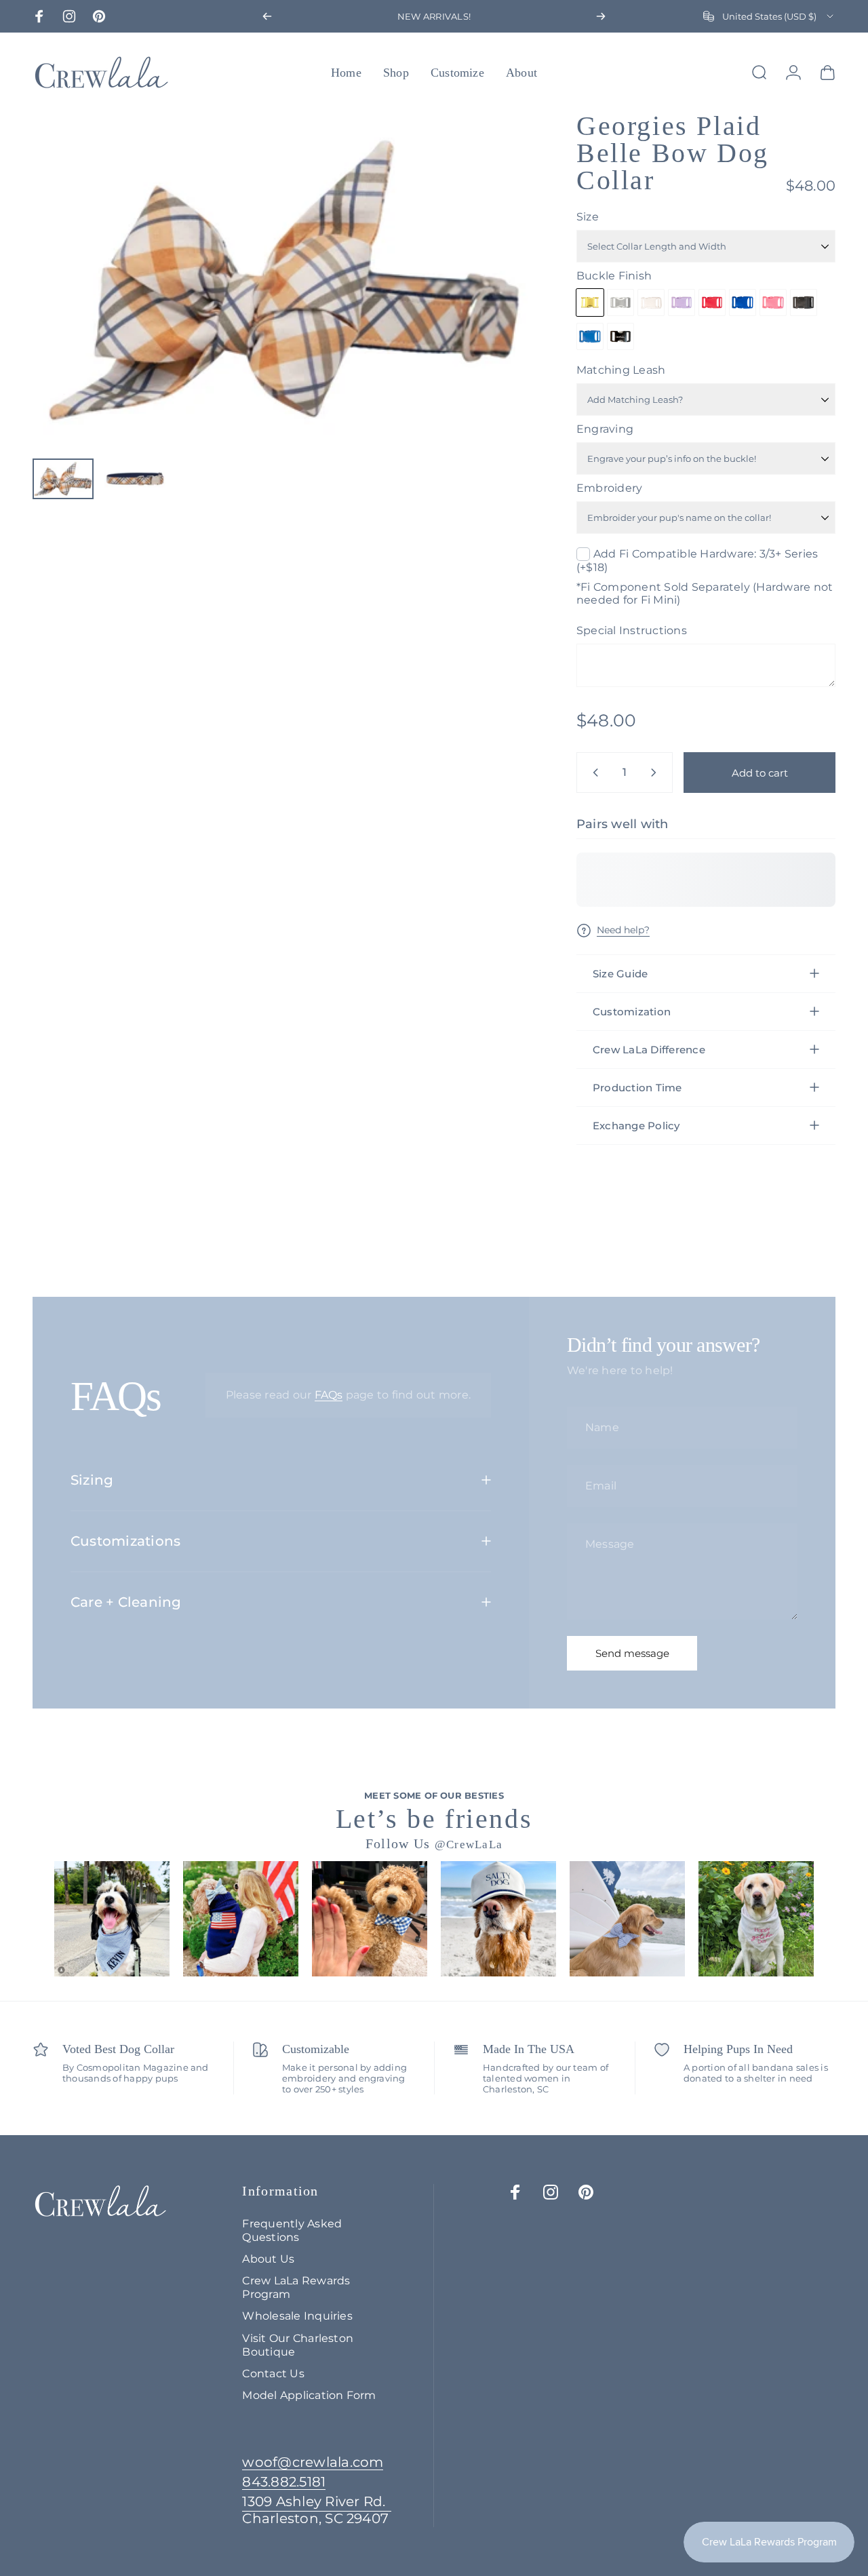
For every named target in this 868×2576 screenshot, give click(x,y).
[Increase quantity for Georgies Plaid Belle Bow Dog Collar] (656, 773)
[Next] (601, 16)
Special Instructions (632, 630)
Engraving (605, 429)
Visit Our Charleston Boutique (298, 2345)
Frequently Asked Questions (292, 2230)
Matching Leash (621, 370)
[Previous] (267, 16)
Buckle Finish (614, 276)
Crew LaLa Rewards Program (296, 2287)
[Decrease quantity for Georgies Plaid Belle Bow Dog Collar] (593, 773)
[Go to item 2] (135, 479)
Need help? (623, 930)
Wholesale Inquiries (297, 2316)
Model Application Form (309, 2395)
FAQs (329, 1395)
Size (588, 217)
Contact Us (273, 2373)
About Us (268, 2259)
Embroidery (609, 488)
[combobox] (769, 16)
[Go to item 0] (63, 479)
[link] (317, 2510)
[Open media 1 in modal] (284, 280)
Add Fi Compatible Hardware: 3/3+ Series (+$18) (697, 561)
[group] (112, 1919)
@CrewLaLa (469, 1845)
